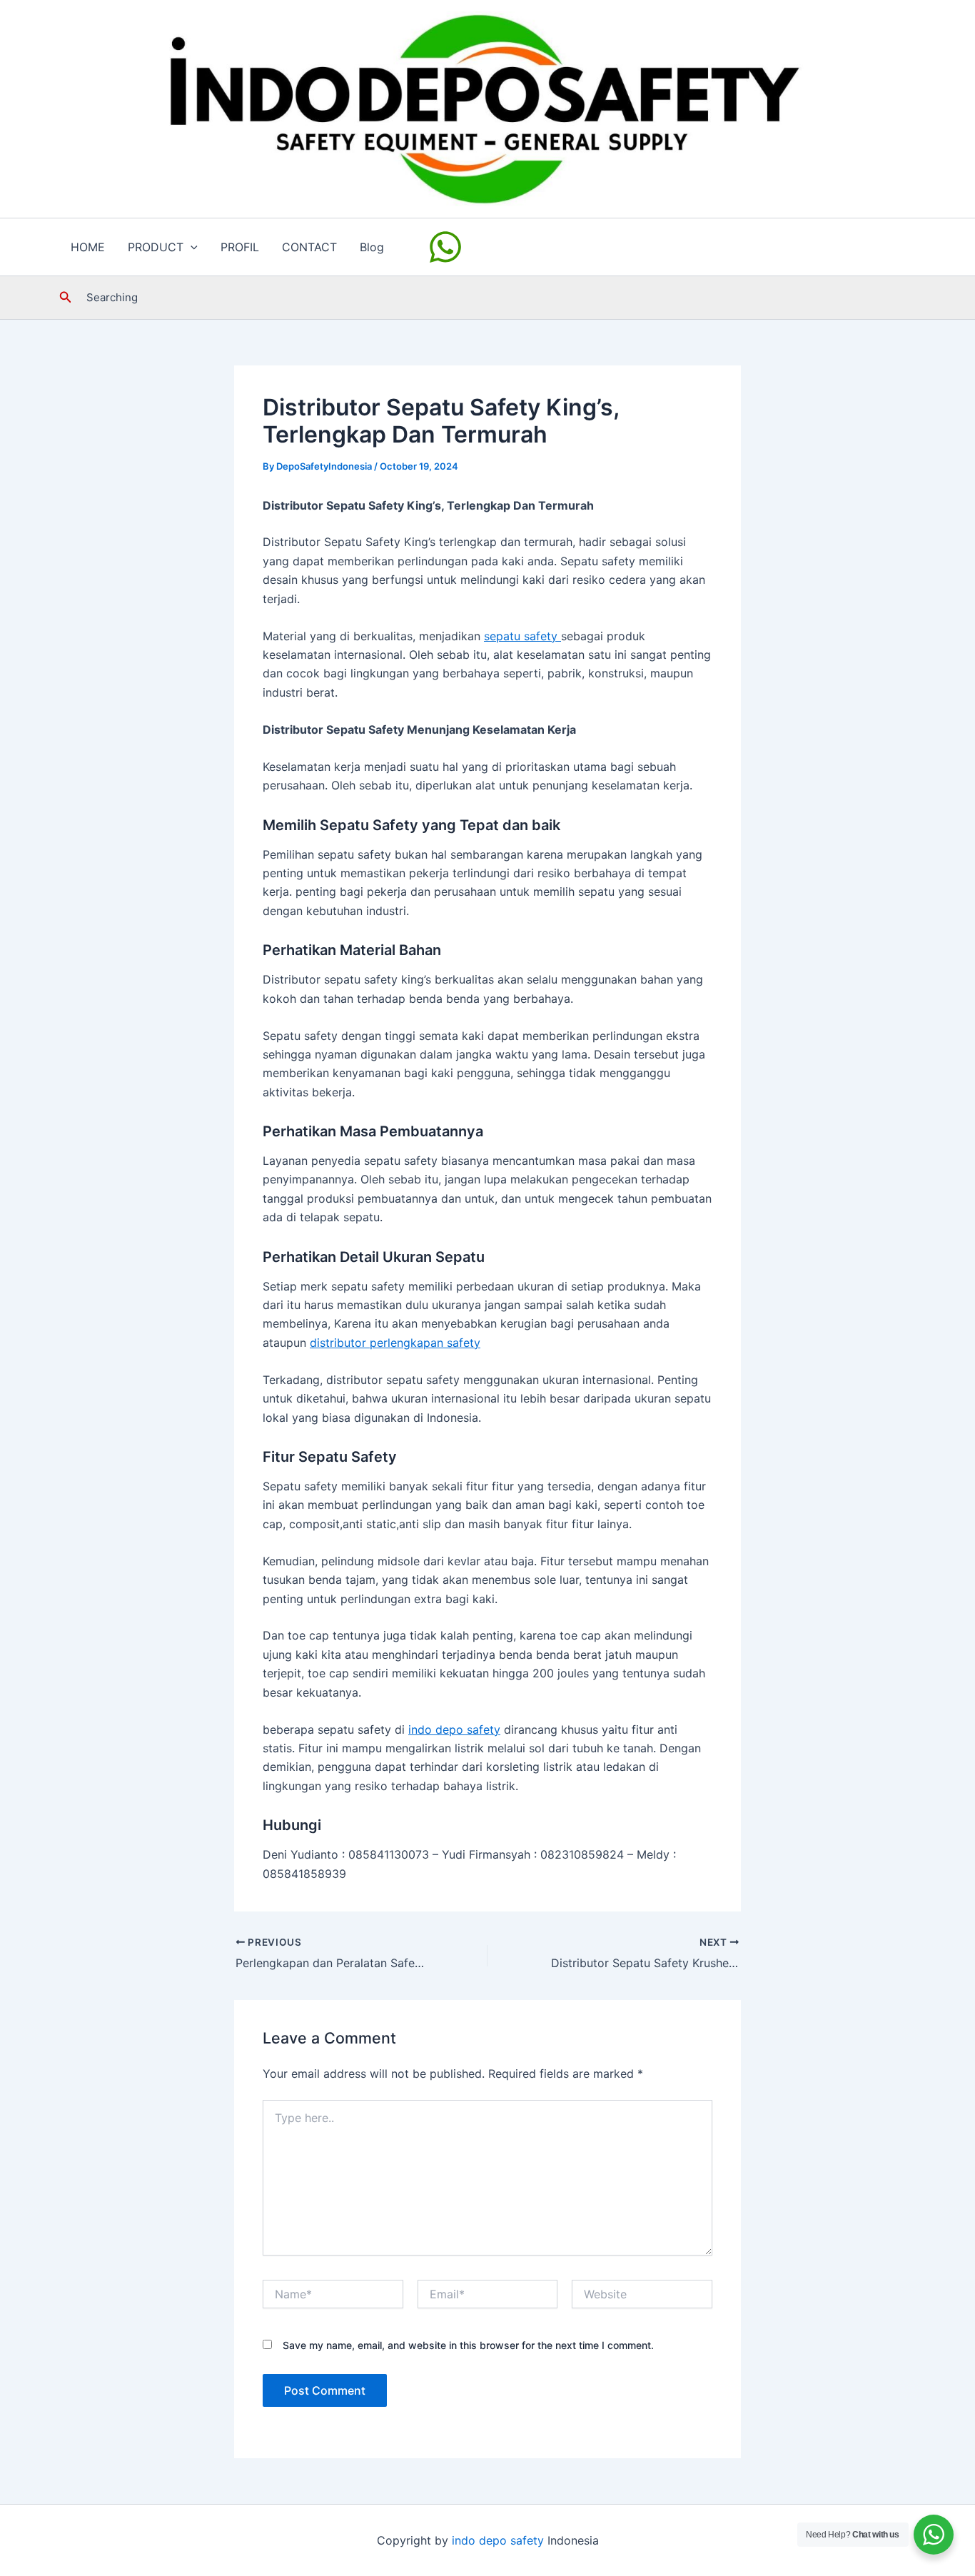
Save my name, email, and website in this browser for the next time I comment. (468, 2345)
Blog (372, 247)
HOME (88, 247)
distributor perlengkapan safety (395, 1343)
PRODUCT (156, 247)
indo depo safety (454, 1729)
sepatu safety (522, 636)
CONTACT (309, 247)
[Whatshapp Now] (448, 247)
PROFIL (240, 247)
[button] (191, 247)
